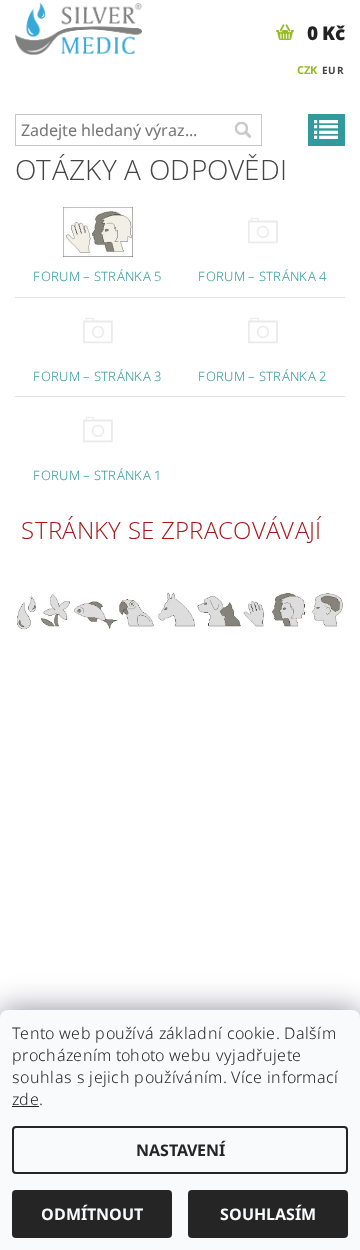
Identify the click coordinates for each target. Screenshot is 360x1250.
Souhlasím (268, 1214)
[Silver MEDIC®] (78, 26)
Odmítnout (92, 1214)
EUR (333, 70)
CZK (307, 69)
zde (25, 1099)
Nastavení (180, 1150)
